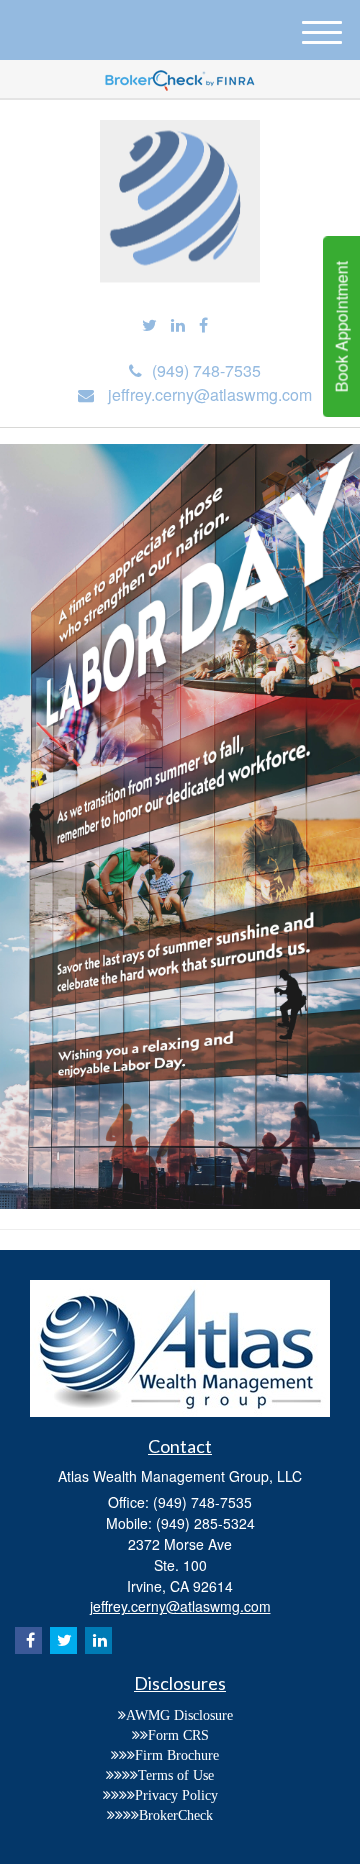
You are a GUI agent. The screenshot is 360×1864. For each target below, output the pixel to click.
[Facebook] (203, 325)
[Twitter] (149, 325)
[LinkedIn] (178, 325)
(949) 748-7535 (206, 370)
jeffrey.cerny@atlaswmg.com (210, 394)
